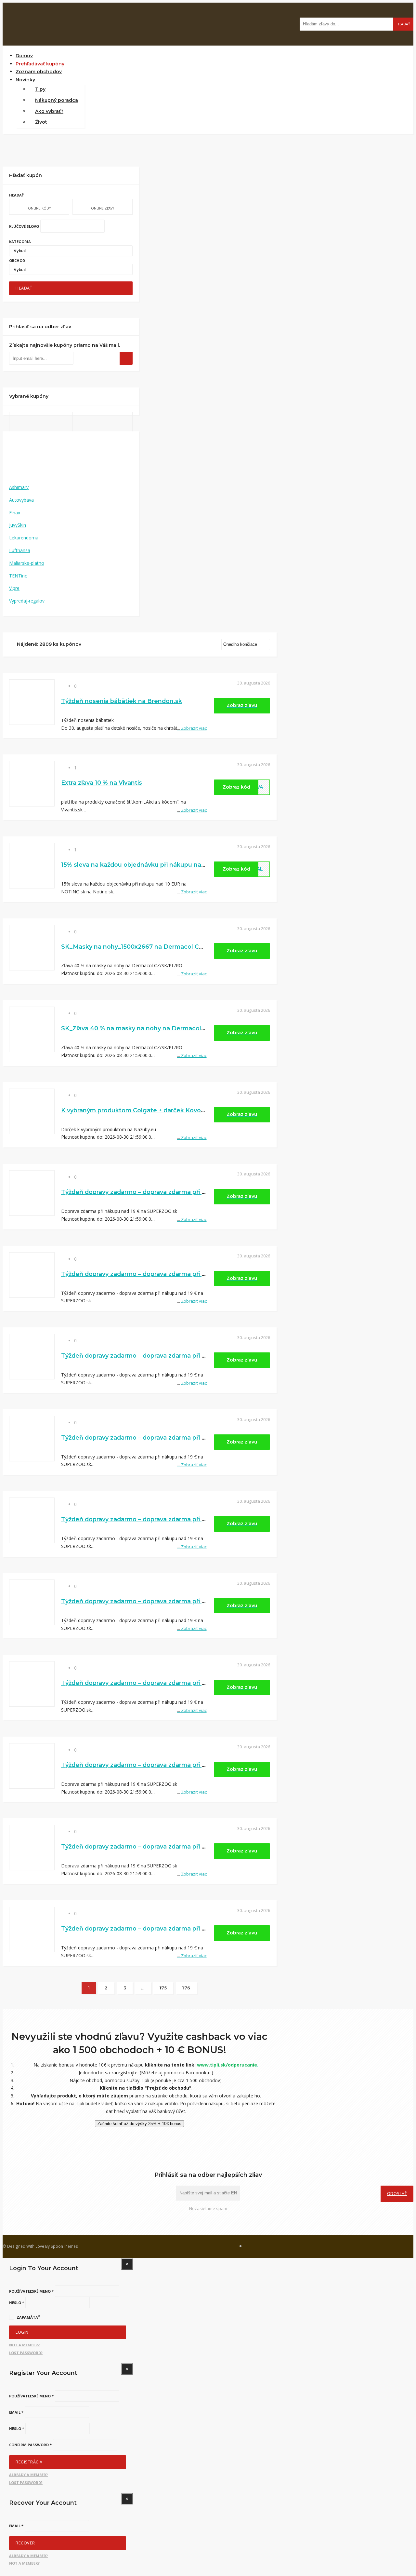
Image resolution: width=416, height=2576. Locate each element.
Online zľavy (103, 208)
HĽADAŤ (24, 288)
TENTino (18, 576)
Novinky (25, 80)
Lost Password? (26, 2353)
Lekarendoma (24, 538)
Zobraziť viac (192, 728)
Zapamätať (28, 2317)
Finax (15, 513)
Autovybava (21, 500)
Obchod (17, 260)
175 (163, 1988)
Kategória (20, 242)
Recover (25, 2543)
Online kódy (39, 208)
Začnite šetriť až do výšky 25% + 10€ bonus (139, 2124)
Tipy (40, 89)
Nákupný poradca (57, 100)
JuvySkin (18, 525)
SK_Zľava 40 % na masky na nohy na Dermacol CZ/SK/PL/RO (152, 1028)
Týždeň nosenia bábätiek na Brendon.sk (122, 701)
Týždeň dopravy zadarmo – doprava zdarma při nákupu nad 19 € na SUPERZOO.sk (183, 1192)
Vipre (14, 588)
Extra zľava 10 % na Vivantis (102, 783)
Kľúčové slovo (24, 226)
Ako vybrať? (49, 111)
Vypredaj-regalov (27, 601)
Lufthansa (20, 550)
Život (41, 122)
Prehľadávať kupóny (40, 64)
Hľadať (403, 24)
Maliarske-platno (27, 563)
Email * (16, 2412)
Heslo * (17, 2303)
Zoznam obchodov (39, 72)
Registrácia (29, 2462)
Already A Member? (28, 2475)
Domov (24, 56)
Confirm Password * (30, 2445)
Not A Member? (24, 2345)
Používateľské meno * (31, 2291)
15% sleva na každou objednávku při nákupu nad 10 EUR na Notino (160, 865)
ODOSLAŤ (397, 2194)
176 (186, 1988)
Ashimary (19, 487)
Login (22, 2332)
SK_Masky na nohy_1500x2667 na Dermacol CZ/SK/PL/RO (148, 947)
